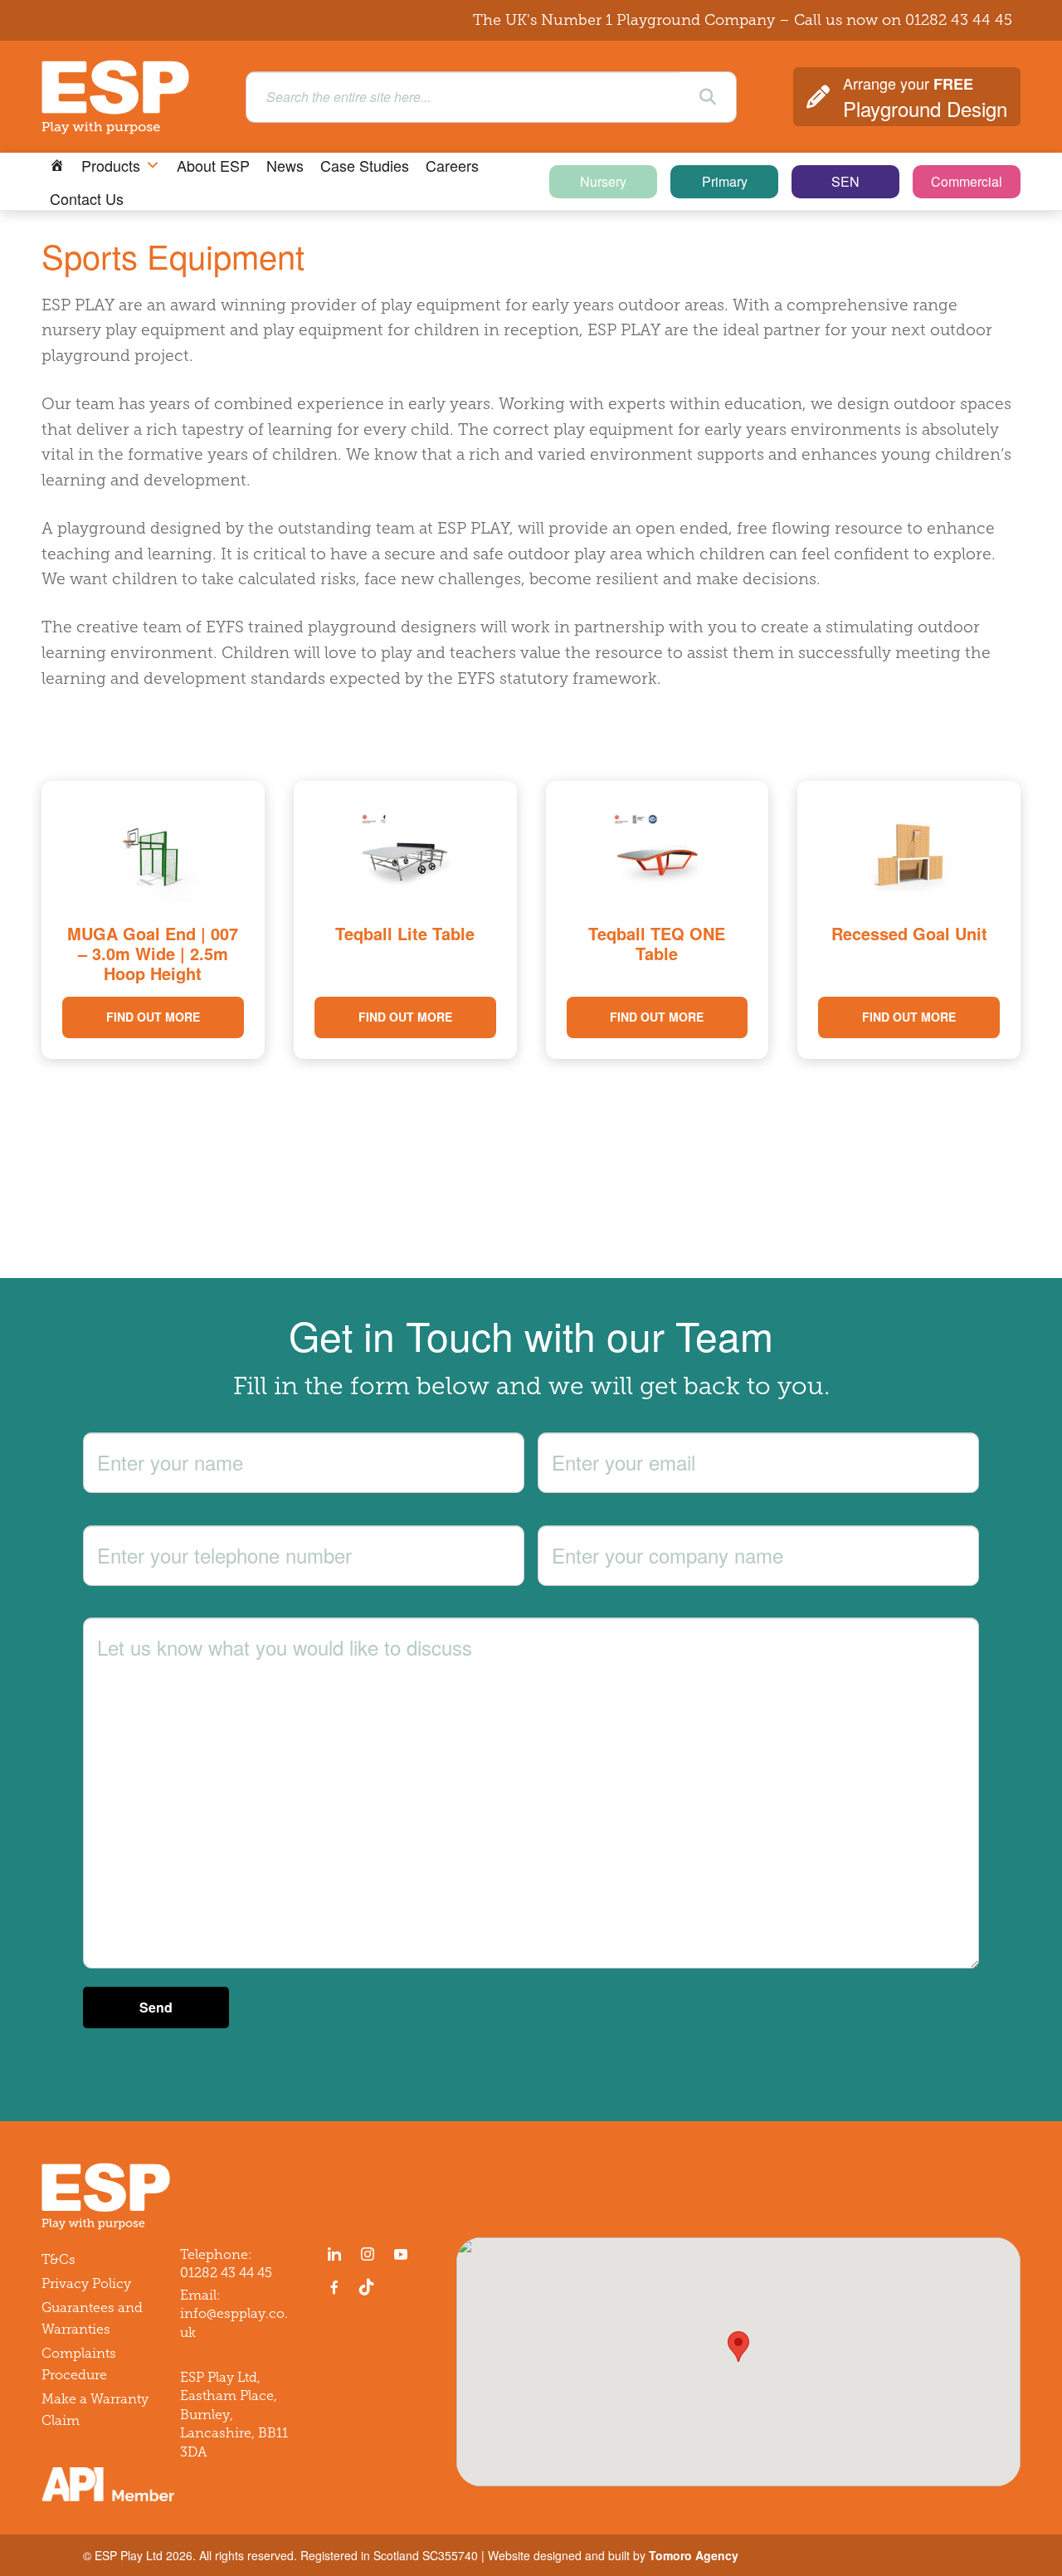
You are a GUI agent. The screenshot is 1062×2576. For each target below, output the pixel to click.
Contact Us (87, 198)
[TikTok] (370, 2287)
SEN (845, 181)
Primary (725, 181)
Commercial (967, 181)
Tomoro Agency (694, 2555)
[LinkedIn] (334, 2254)
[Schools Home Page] (57, 165)
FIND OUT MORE (153, 1017)
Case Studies (365, 165)
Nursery (603, 181)
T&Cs (58, 2259)
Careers (452, 165)
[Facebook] (334, 2287)
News (285, 165)
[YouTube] (401, 2254)
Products (111, 165)
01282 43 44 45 (959, 20)
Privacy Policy (86, 2283)
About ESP (213, 165)
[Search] (708, 97)
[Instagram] (368, 2254)
